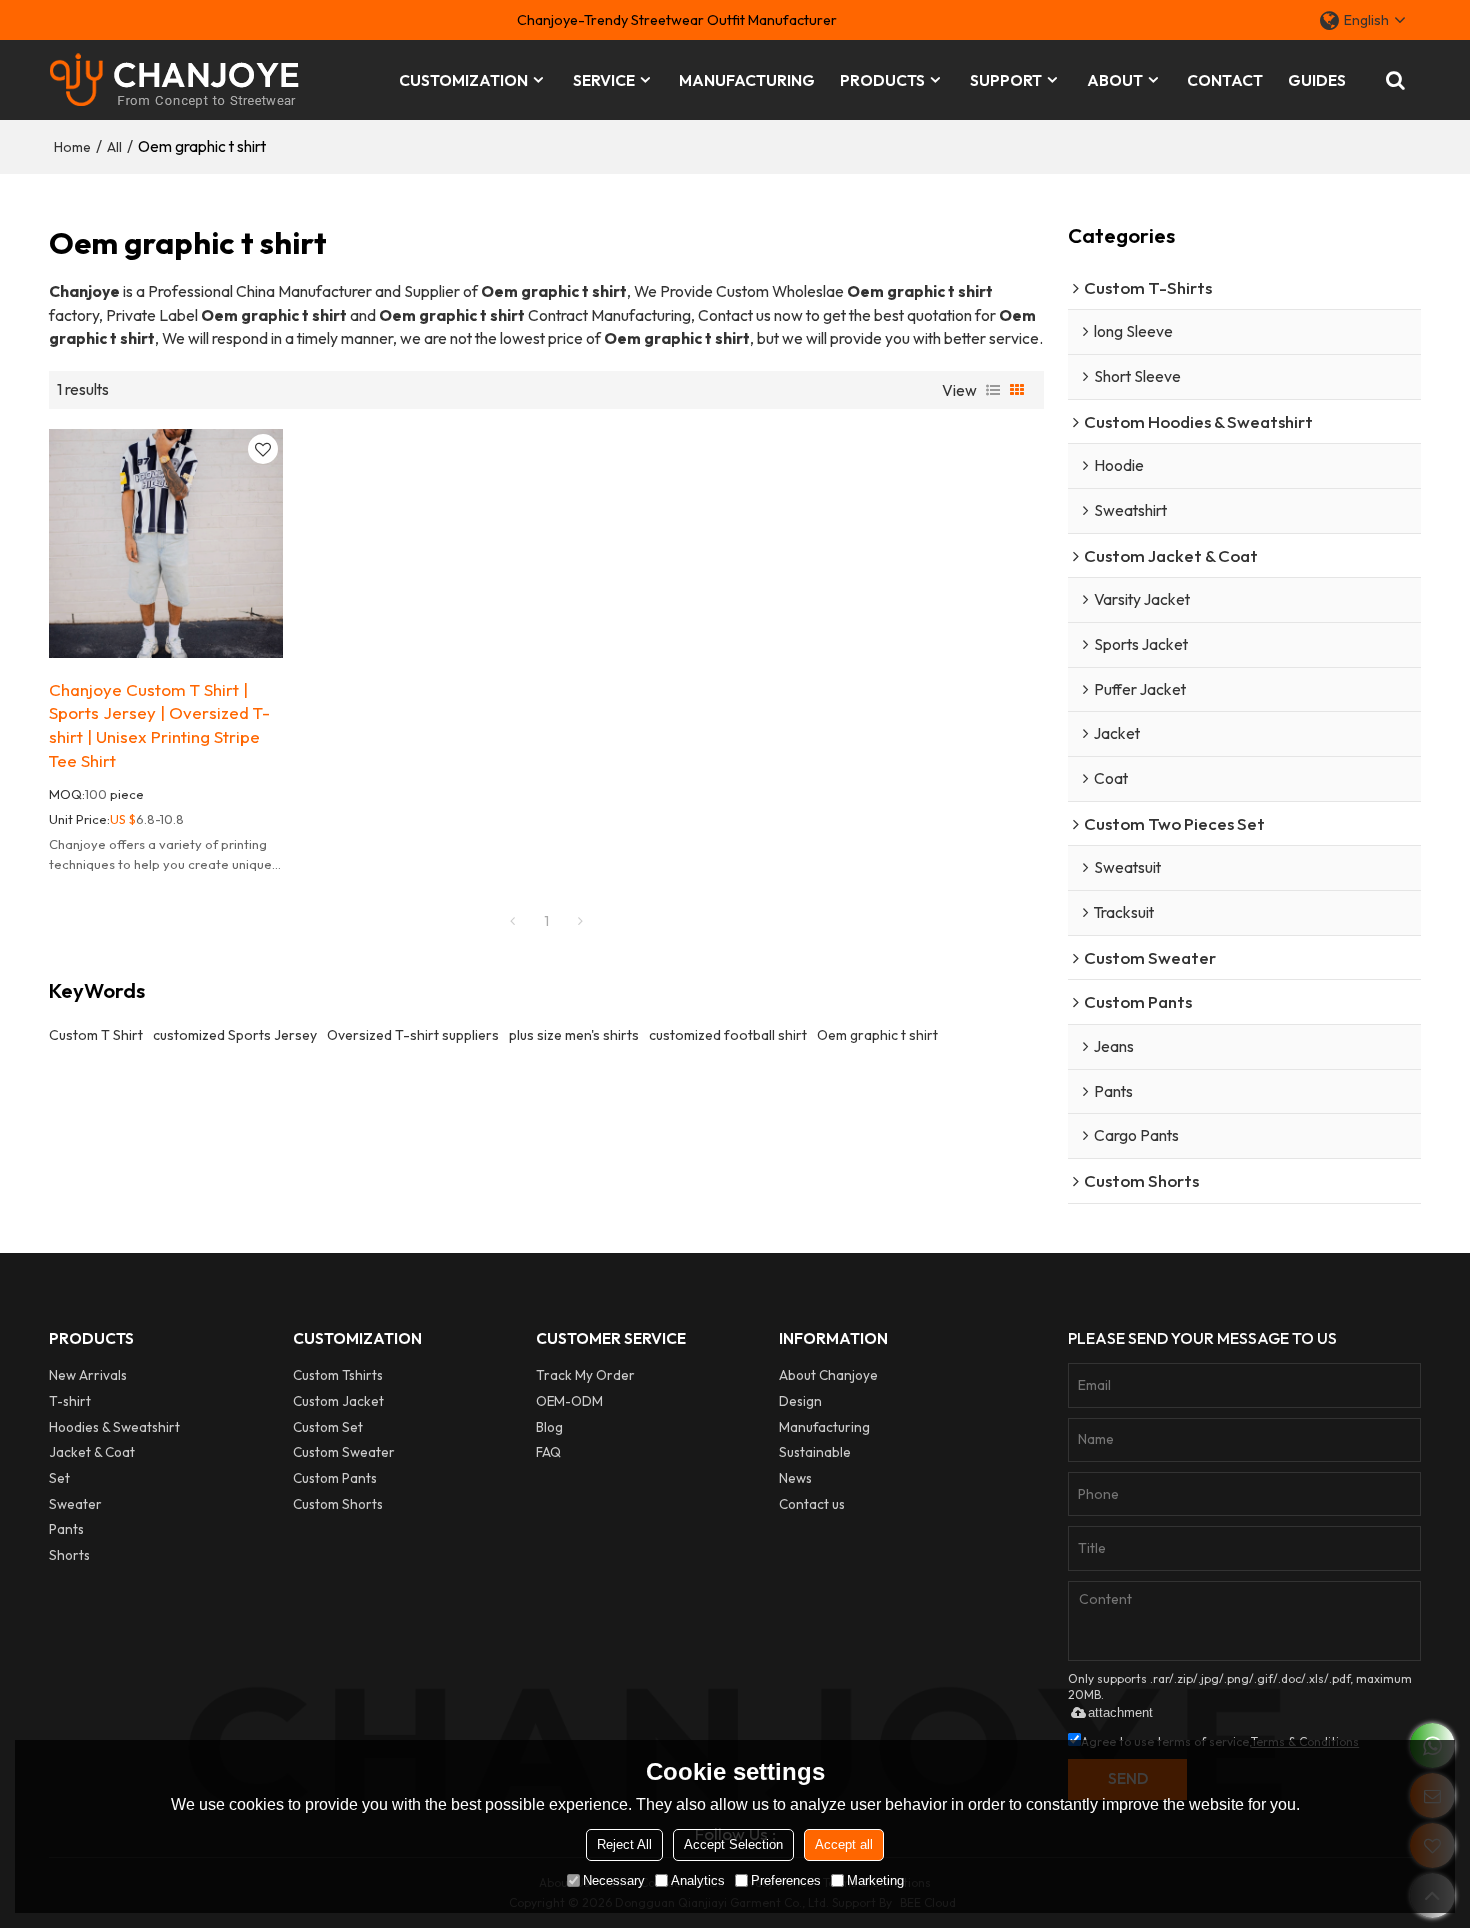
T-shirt (70, 1401)
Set (59, 1478)
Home (72, 147)
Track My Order (585, 1375)
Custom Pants (335, 1478)
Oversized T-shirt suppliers (413, 1035)
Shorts (69, 1555)
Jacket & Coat (92, 1452)
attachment (1120, 1712)
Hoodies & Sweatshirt (114, 1427)
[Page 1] (512, 921)
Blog (549, 1427)
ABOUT (1115, 80)
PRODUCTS (882, 80)
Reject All (624, 1844)
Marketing (875, 1880)
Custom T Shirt (96, 1035)
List (993, 390)
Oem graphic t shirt (877, 1035)
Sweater (75, 1504)
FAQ (548, 1452)
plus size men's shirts (574, 1035)
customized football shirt (728, 1035)
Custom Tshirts (338, 1375)
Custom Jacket (338, 1401)
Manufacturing (824, 1427)
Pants (66, 1529)
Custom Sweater (344, 1452)
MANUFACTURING (747, 80)
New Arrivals (88, 1375)
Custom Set (328, 1427)
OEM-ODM (569, 1401)
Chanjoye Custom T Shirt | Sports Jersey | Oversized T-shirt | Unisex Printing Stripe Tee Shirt (159, 725)
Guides (1317, 80)
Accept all (844, 1844)
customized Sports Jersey (235, 1035)
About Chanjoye (828, 1375)
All (114, 147)
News (795, 1478)
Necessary (614, 1880)
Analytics (698, 1880)
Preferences (786, 1880)
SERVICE (604, 80)
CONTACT (1225, 80)
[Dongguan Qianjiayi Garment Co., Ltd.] (174, 80)
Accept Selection (733, 1844)
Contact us (812, 1504)
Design (800, 1401)
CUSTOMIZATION (463, 80)
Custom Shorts (338, 1504)
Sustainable (815, 1452)
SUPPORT (1006, 80)
